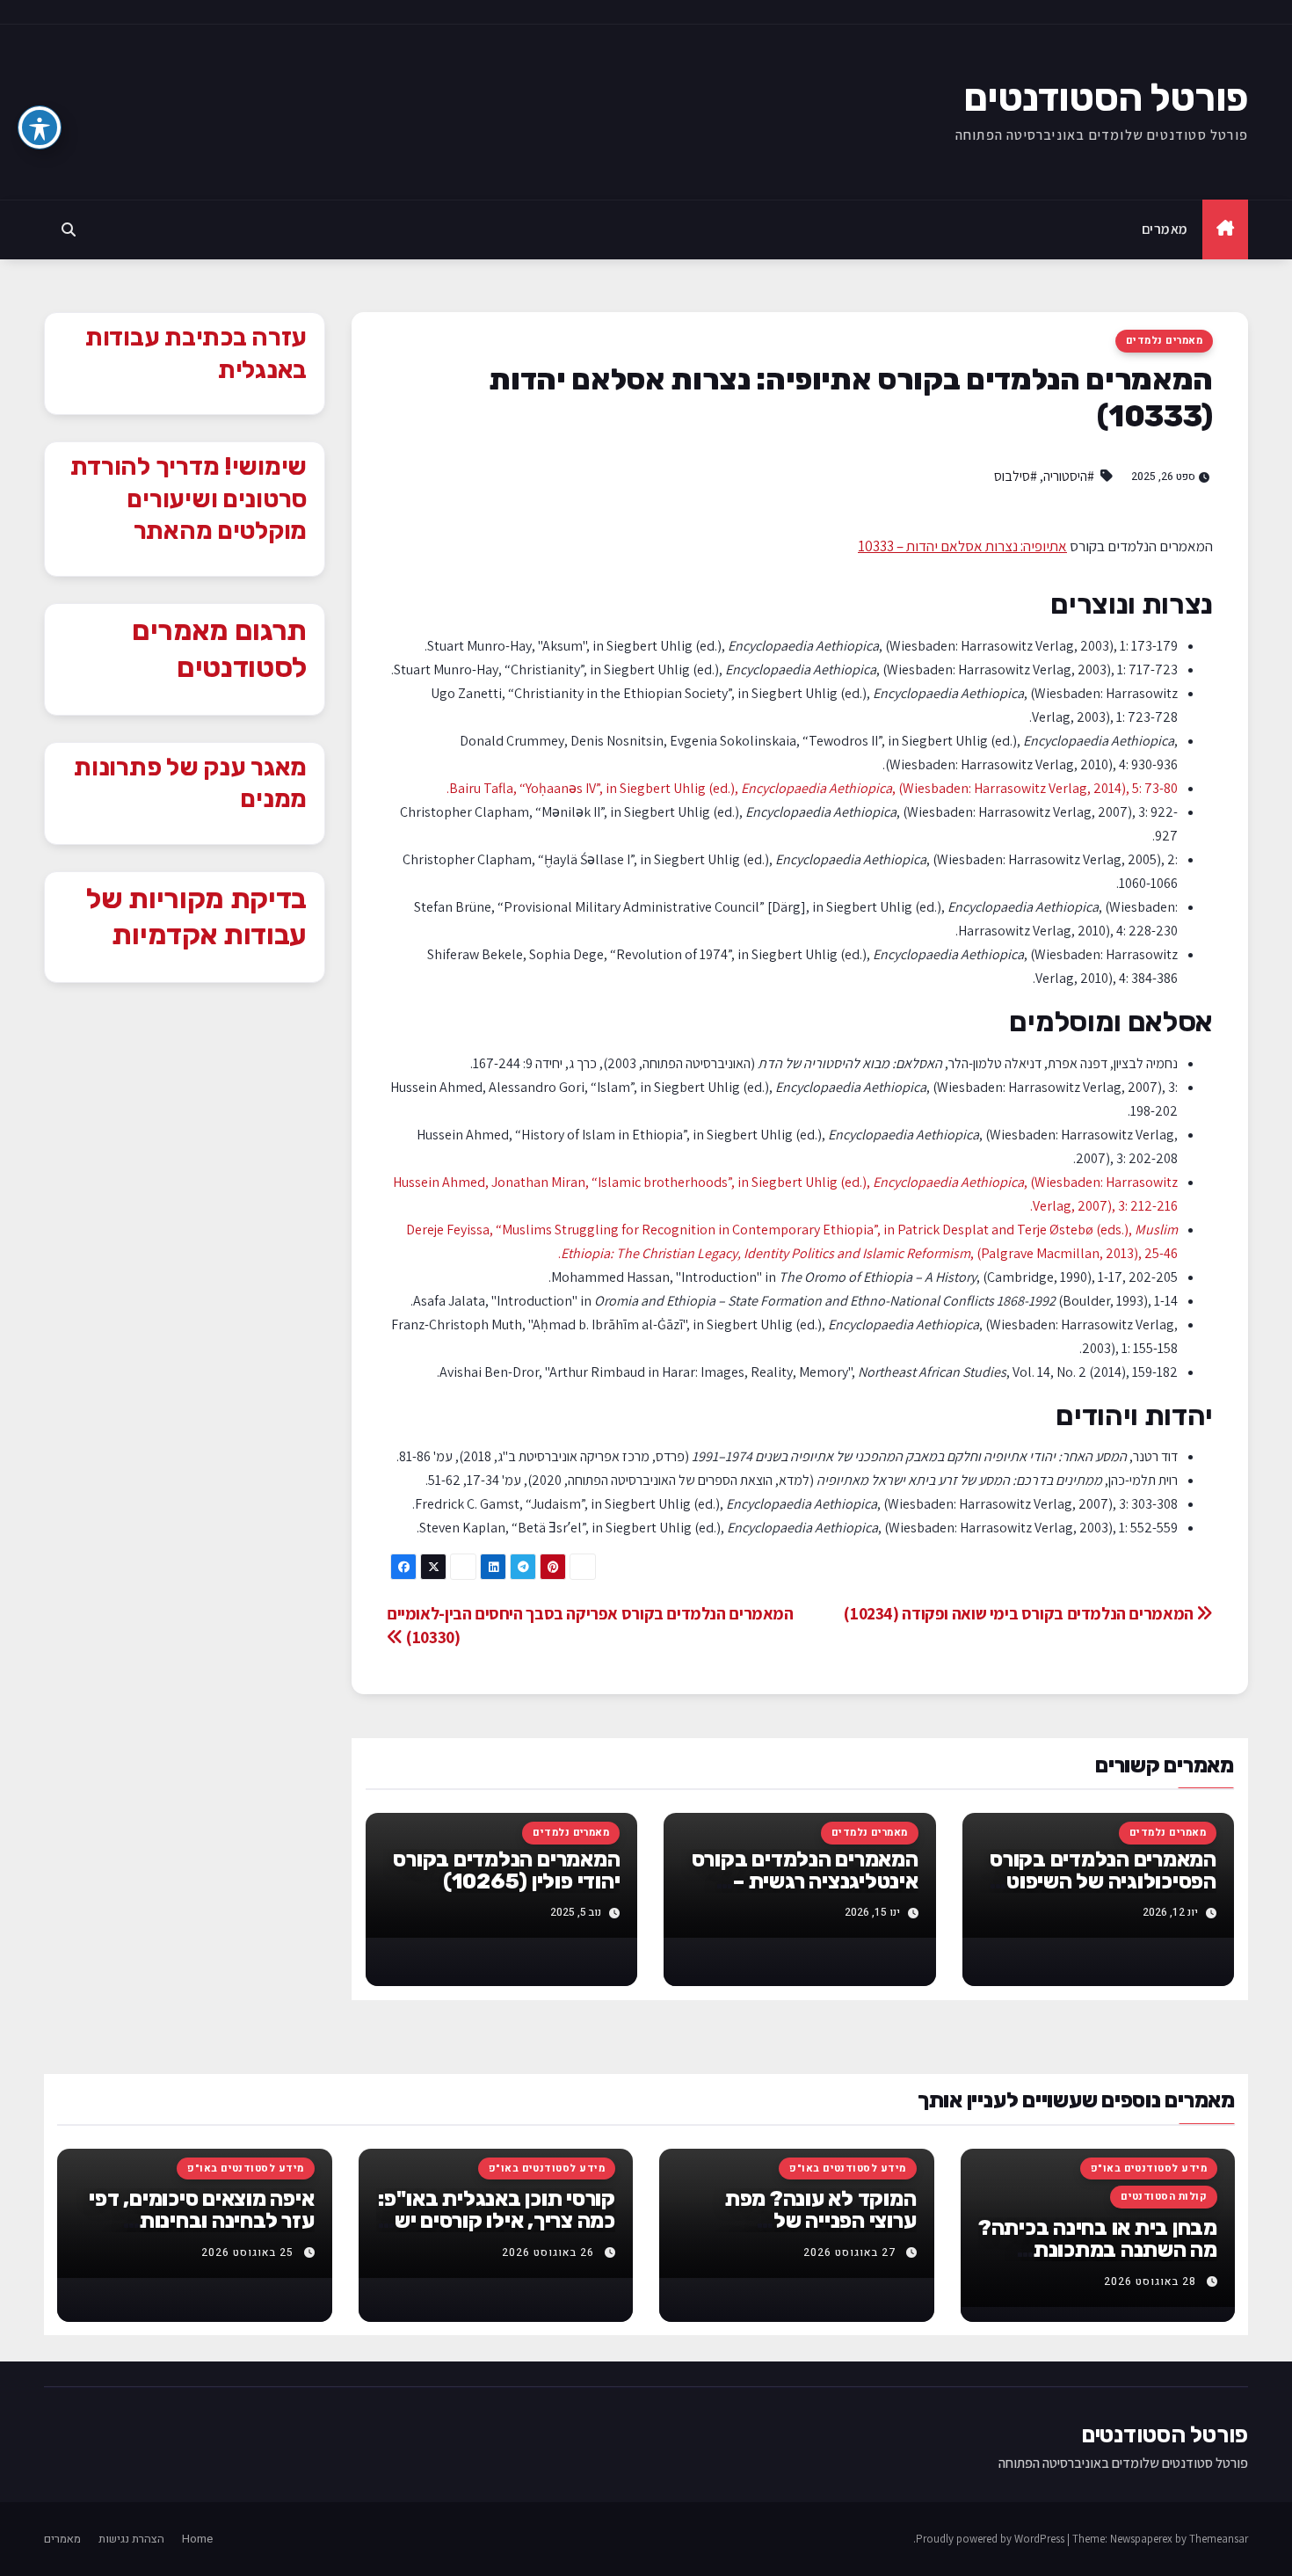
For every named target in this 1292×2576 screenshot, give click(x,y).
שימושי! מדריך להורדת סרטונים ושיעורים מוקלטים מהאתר (189, 498)
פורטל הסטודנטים (1106, 98)
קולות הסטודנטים (1164, 2197)
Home (197, 2539)
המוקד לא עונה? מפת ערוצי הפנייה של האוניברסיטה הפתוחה (821, 2221)
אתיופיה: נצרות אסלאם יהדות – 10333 (962, 546)
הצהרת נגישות (131, 2539)
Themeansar (1219, 2539)
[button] (69, 229)
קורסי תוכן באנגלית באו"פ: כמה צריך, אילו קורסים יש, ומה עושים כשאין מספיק (497, 2221)
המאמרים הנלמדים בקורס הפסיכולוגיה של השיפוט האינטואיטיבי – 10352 (1103, 1881)
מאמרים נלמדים (1164, 341)
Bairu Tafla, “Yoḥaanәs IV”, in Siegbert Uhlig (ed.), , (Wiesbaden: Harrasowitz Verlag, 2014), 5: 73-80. (812, 788)
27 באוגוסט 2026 (849, 2252)
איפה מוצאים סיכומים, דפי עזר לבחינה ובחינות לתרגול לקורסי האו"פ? (201, 2221)
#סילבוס (1016, 476)
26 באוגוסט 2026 (548, 2252)
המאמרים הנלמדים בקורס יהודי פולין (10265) (506, 1870)
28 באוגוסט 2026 (1150, 2281)
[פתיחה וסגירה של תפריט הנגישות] (40, 127)
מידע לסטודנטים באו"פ (1149, 2168)
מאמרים (1165, 229)
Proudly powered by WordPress (991, 2539)
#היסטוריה (1069, 476)
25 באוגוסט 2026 (247, 2252)
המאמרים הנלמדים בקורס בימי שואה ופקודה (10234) (1020, 1613)
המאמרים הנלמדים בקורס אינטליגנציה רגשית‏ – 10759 (805, 1881)
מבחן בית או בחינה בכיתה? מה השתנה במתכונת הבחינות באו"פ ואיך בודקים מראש (1098, 2261)
